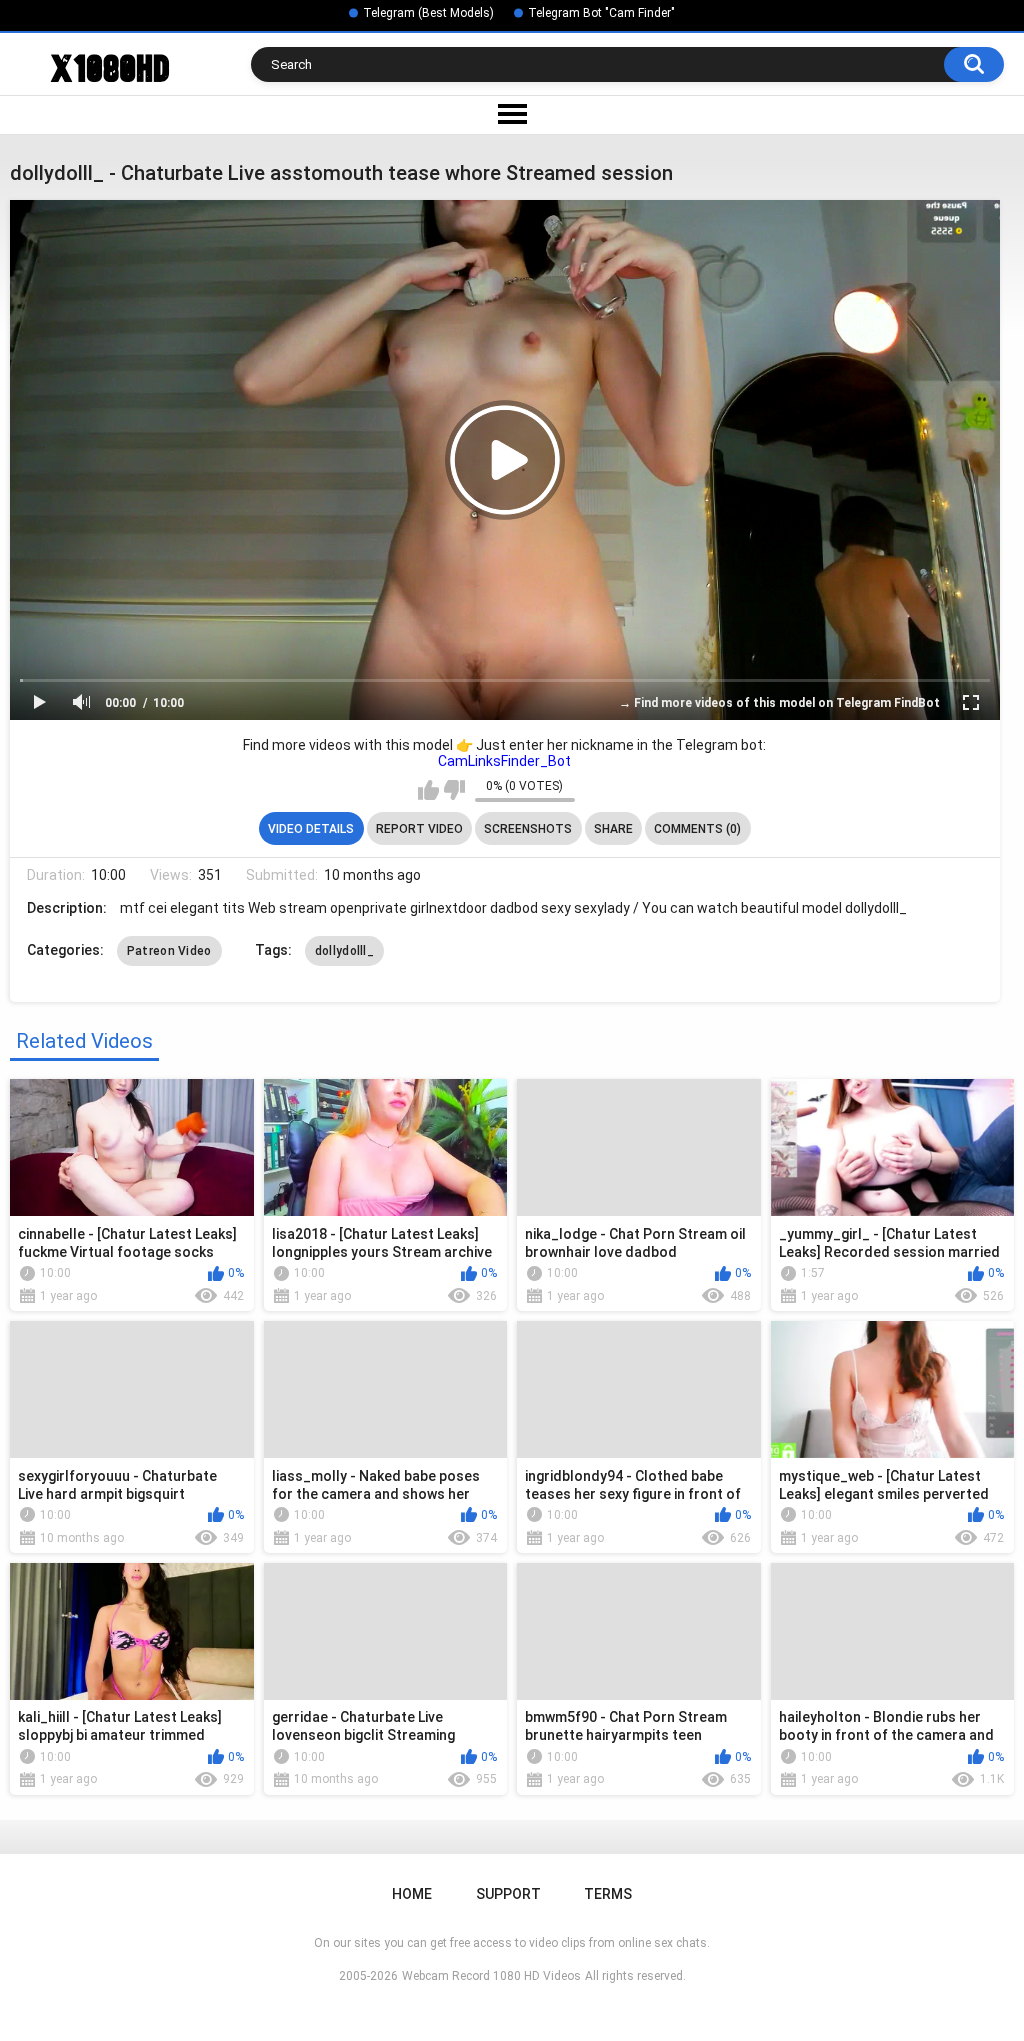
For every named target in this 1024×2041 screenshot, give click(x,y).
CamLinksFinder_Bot (504, 761)
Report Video (419, 829)
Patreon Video (169, 951)
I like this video (428, 790)
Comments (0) (697, 829)
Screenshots (528, 829)
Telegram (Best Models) (428, 13)
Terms (608, 1894)
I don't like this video (454, 790)
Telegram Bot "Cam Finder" (601, 13)
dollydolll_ (344, 951)
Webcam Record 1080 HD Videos (491, 1976)
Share (613, 829)
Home (412, 1894)
